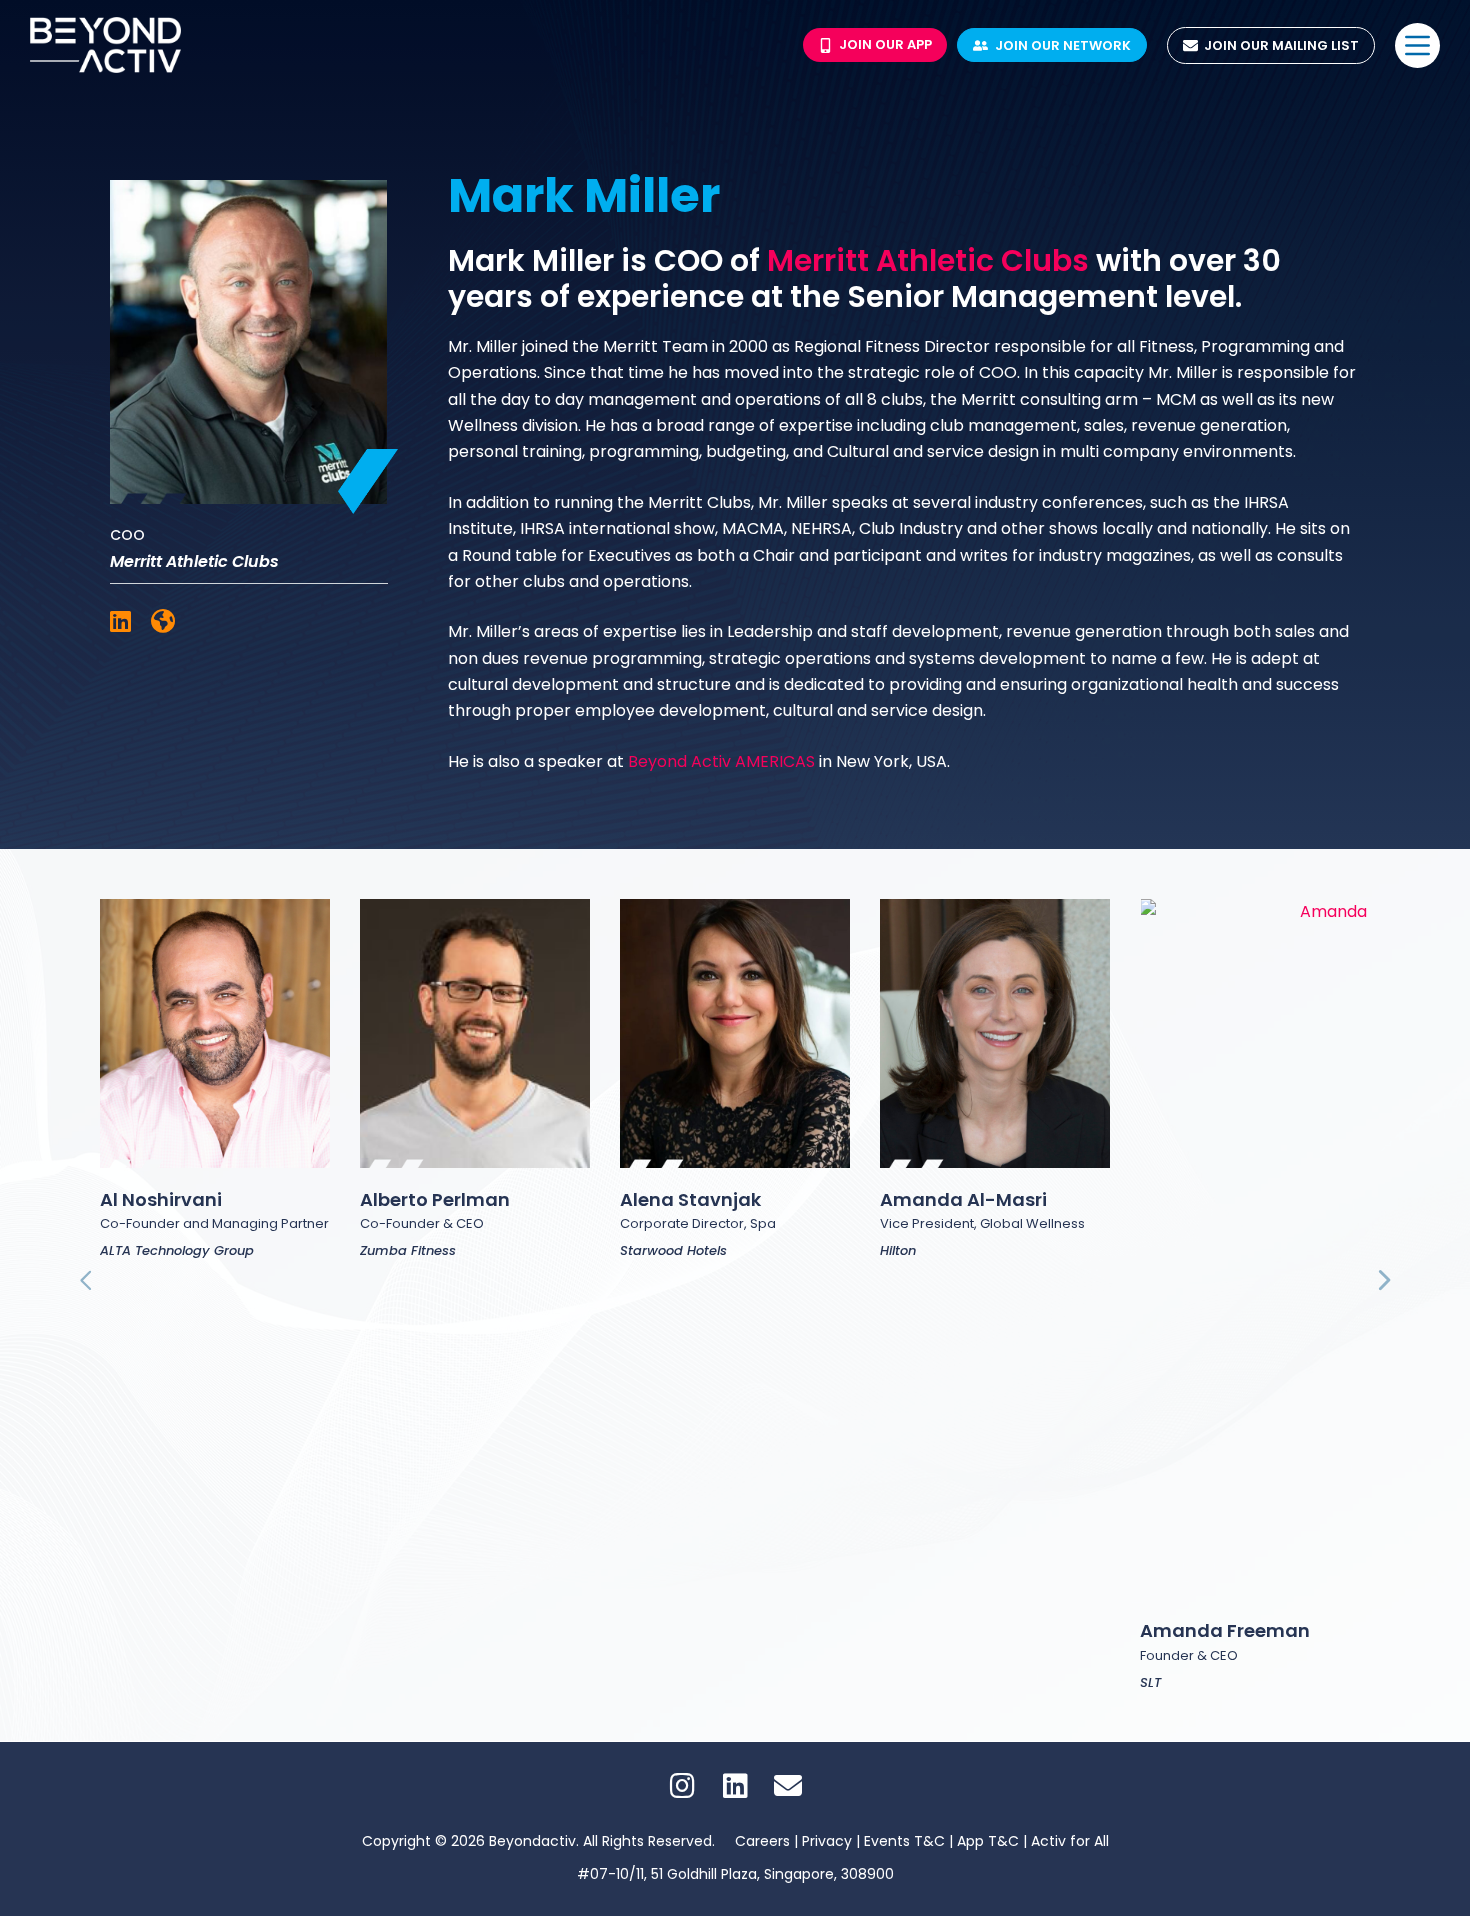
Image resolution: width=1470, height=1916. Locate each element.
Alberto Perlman (435, 1199)
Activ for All (1070, 1841)
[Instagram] (682, 1786)
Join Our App (885, 44)
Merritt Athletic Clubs (928, 260)
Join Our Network (1063, 45)
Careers (762, 1841)
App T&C (988, 1841)
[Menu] (1417, 45)
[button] (87, 1280)
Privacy (829, 1841)
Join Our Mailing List (1281, 45)
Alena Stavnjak (690, 1199)
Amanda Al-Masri (963, 1199)
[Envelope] (788, 1786)
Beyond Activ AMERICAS (721, 761)
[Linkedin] (735, 1786)
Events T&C (906, 1841)
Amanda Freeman (1225, 1630)
